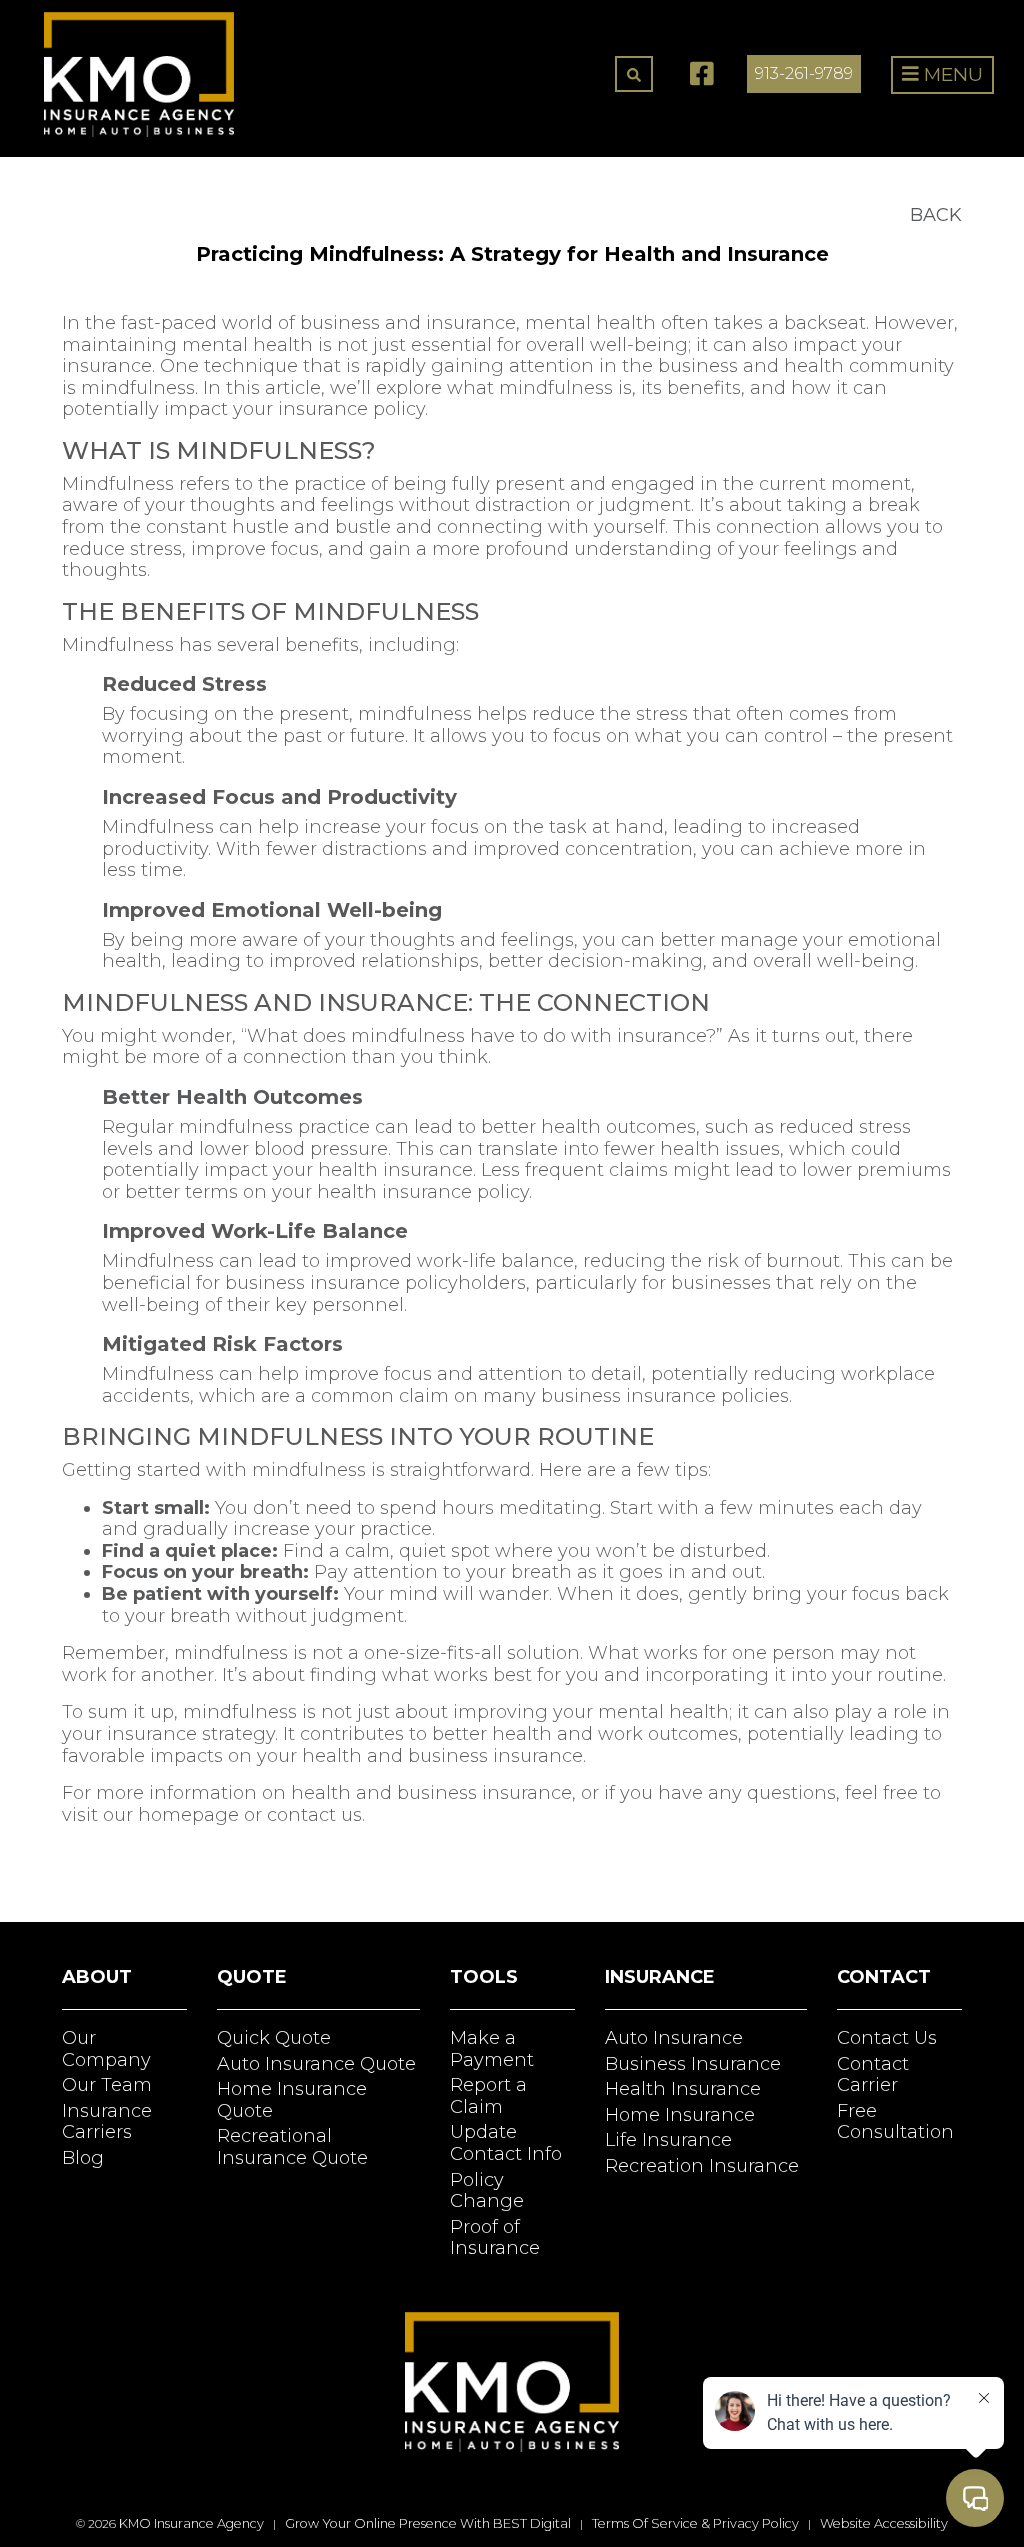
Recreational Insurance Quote (292, 2147)
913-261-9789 (804, 73)
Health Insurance (683, 2089)
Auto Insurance (674, 2038)
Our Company (106, 2049)
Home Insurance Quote (292, 2100)
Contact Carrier (873, 2075)
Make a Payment (492, 2049)
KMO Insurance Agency (191, 2523)
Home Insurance (680, 2115)
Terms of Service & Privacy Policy (695, 2523)
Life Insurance (668, 2140)
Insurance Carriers (107, 2122)
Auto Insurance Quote (316, 2064)
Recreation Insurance (702, 2166)
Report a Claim (488, 2096)
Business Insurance (693, 2064)
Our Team (107, 2085)
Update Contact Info (506, 2143)
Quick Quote (274, 2038)
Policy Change (487, 2191)
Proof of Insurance (495, 2238)
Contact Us (887, 2038)
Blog (83, 2158)
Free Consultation (895, 2122)
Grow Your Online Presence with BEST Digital (428, 2523)
